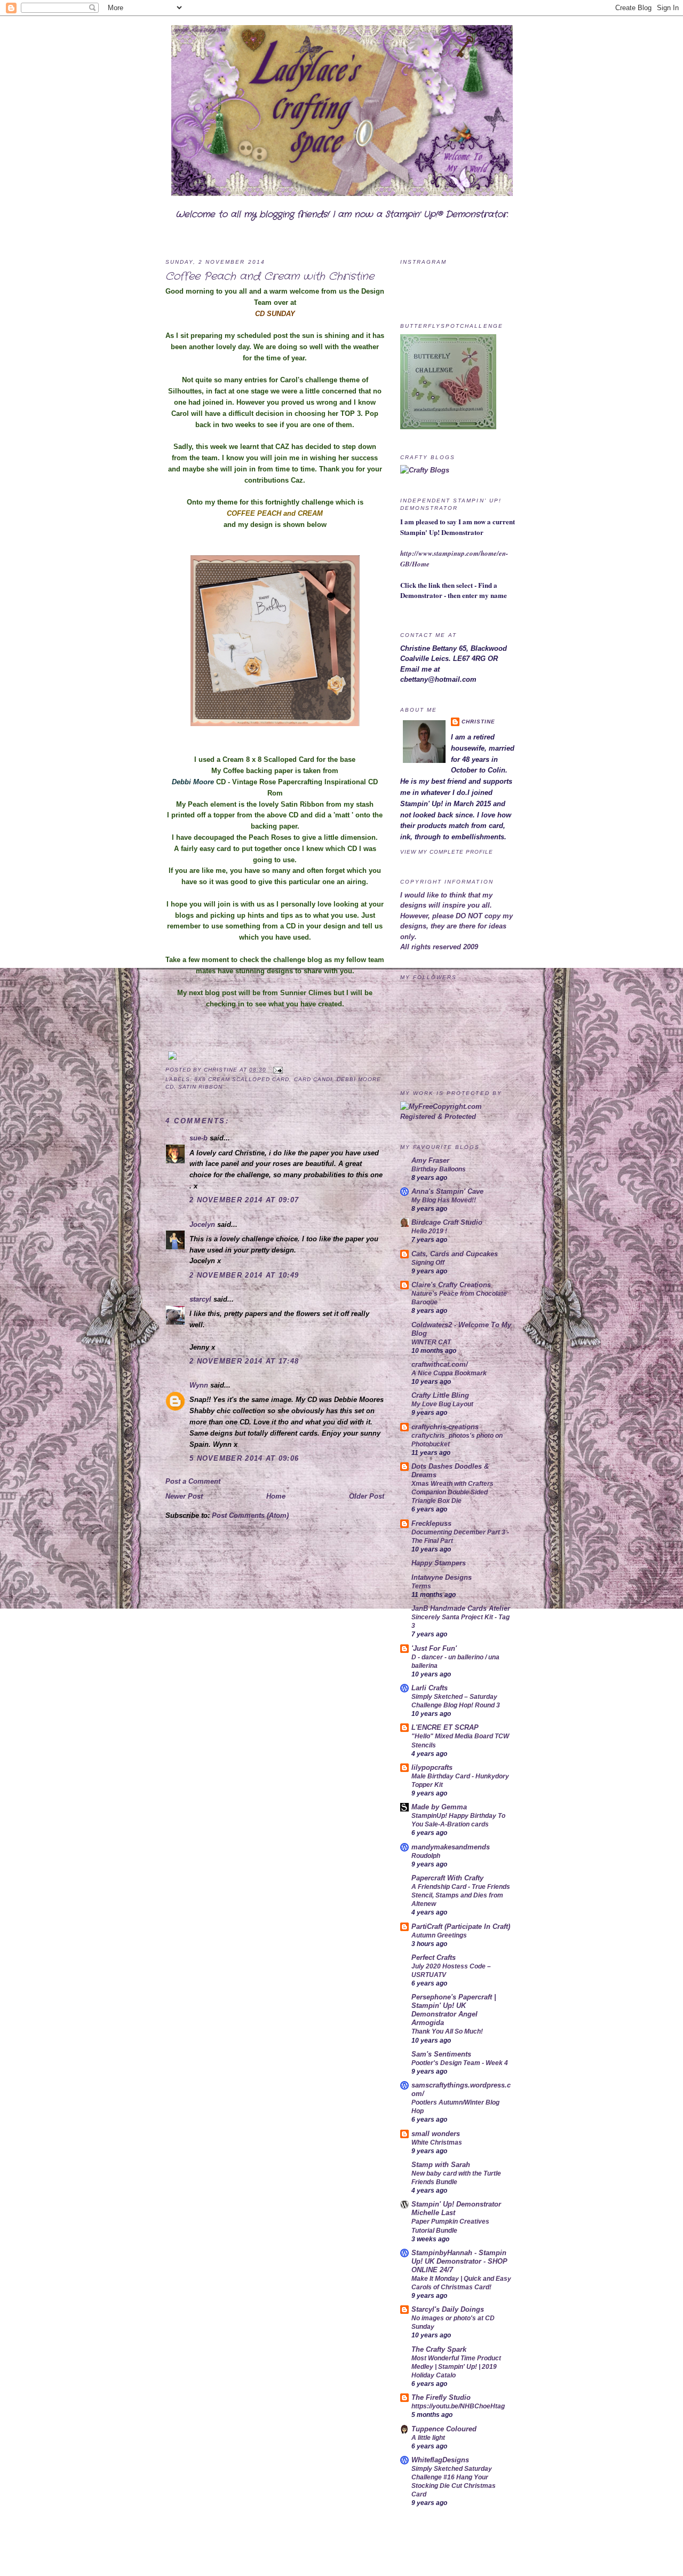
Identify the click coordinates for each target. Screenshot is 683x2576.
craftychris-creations (445, 1427)
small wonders (436, 2134)
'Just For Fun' (434, 1648)
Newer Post (184, 1496)
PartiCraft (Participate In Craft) (461, 1927)
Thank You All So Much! (447, 2031)
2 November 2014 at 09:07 (244, 1200)
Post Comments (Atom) (250, 1515)
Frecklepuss (431, 1523)
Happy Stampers (439, 1563)
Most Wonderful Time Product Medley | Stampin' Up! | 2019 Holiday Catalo (456, 2367)
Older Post (367, 1496)
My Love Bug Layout (442, 1404)
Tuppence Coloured (444, 2429)
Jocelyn (202, 1224)
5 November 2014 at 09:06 (244, 1458)
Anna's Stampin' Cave (447, 1191)
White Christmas (437, 2142)
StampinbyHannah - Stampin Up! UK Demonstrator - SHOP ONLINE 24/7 (459, 2261)
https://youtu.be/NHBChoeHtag (458, 2406)
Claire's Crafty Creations (451, 1285)
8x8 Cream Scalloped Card (242, 1079)
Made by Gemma (439, 1807)
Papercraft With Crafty (447, 1878)
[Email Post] (277, 1070)
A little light (428, 2438)
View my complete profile (447, 852)
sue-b (198, 1138)
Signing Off (428, 1263)
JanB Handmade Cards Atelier (461, 1608)
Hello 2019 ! (429, 1231)
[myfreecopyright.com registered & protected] (459, 1117)
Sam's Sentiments (441, 2054)
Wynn (199, 1385)
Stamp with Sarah (441, 2165)
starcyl (200, 1299)
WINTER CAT (431, 1342)
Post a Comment (193, 1481)
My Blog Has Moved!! (444, 1200)
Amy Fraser (430, 1160)
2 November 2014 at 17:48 (244, 1361)
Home (276, 1496)
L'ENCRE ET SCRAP (445, 1727)
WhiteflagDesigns (440, 2460)
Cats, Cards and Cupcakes (455, 1254)
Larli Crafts (430, 1688)
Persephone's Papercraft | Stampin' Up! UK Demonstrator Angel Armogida (454, 2010)
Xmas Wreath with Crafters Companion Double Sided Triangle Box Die (452, 1492)
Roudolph (426, 1856)
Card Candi (313, 1079)
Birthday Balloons (439, 1169)
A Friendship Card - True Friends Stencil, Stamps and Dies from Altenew (461, 1895)
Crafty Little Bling (440, 1395)
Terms (421, 1586)
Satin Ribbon (200, 1087)
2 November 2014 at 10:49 (244, 1275)
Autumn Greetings (439, 1935)
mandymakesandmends (451, 1847)
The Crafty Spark (439, 2349)
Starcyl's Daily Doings (448, 2309)
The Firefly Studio (441, 2397)
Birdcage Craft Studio (447, 1222)
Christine (222, 1070)
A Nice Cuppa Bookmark (449, 1373)
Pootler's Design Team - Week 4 (460, 2063)
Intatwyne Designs (442, 1577)
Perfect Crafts (434, 1957)
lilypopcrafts (432, 1767)
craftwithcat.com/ (440, 1364)
